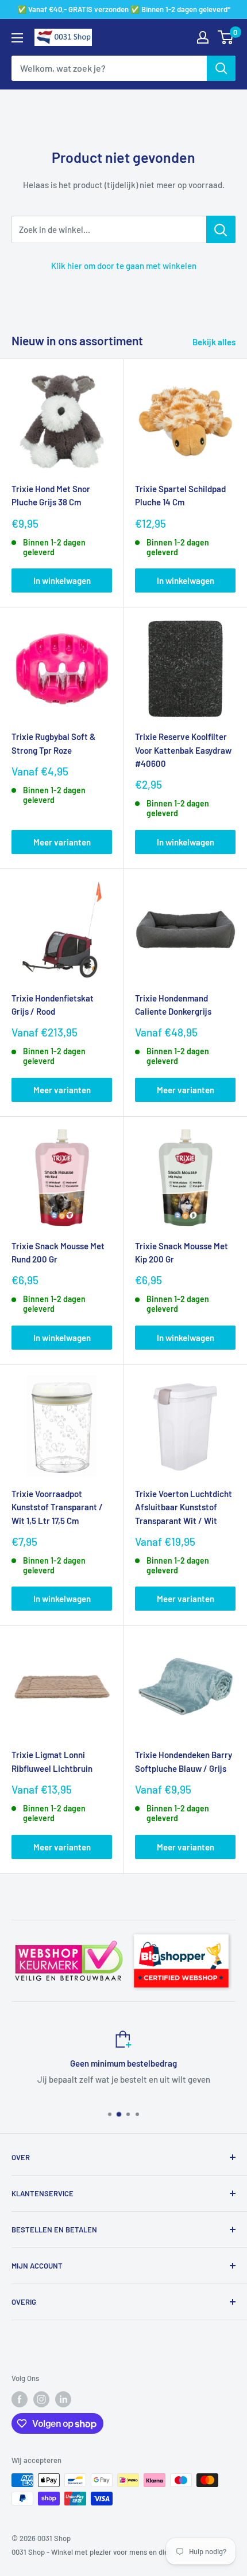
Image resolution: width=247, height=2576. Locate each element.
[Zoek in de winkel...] (221, 229)
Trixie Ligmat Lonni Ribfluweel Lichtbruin (52, 1761)
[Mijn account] (203, 37)
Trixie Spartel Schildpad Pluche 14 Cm (180, 495)
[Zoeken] (221, 68)
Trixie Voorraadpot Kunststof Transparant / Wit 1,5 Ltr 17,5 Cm (57, 1507)
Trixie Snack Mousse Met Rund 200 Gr (58, 1252)
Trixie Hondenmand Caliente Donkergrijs (173, 1005)
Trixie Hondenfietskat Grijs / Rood (53, 1005)
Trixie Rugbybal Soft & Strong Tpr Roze (53, 743)
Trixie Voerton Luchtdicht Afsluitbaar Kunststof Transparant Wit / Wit (184, 1507)
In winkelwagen (62, 580)
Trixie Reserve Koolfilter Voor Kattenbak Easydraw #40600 (183, 750)
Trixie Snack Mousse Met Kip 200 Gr (182, 1252)
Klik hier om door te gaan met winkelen (124, 266)
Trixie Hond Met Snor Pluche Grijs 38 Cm (51, 495)
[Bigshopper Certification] (181, 1930)
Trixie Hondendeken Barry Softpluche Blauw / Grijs (184, 1761)
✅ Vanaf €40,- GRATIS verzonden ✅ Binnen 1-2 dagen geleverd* (124, 9)
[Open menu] (17, 38)
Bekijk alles (214, 342)
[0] (226, 37)
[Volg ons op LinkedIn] (63, 2399)
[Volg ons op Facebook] (20, 2399)
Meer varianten (62, 842)
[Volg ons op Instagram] (41, 2399)
